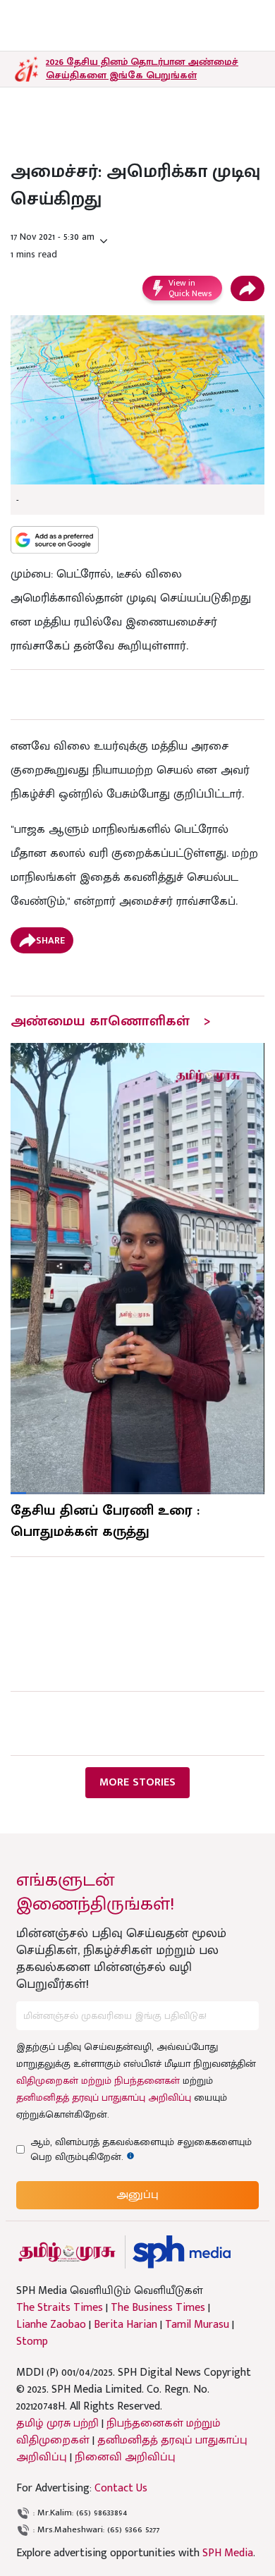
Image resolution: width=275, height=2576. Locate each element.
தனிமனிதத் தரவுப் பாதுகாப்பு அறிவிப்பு (104, 2098)
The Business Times (158, 2308)
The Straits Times (60, 2308)
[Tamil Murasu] (67, 2252)
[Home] (182, 2252)
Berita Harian (126, 2325)
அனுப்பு (137, 2195)
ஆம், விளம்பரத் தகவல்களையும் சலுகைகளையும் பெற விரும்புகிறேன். (141, 2149)
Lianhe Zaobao (51, 2325)
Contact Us (121, 2488)
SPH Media (228, 2553)
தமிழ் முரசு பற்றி (57, 2423)
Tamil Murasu (197, 2325)
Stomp (32, 2342)
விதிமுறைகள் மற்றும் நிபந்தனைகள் (98, 2081)
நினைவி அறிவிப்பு (125, 2457)
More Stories (137, 1782)
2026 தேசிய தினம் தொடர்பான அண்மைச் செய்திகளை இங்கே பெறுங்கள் (142, 68)
